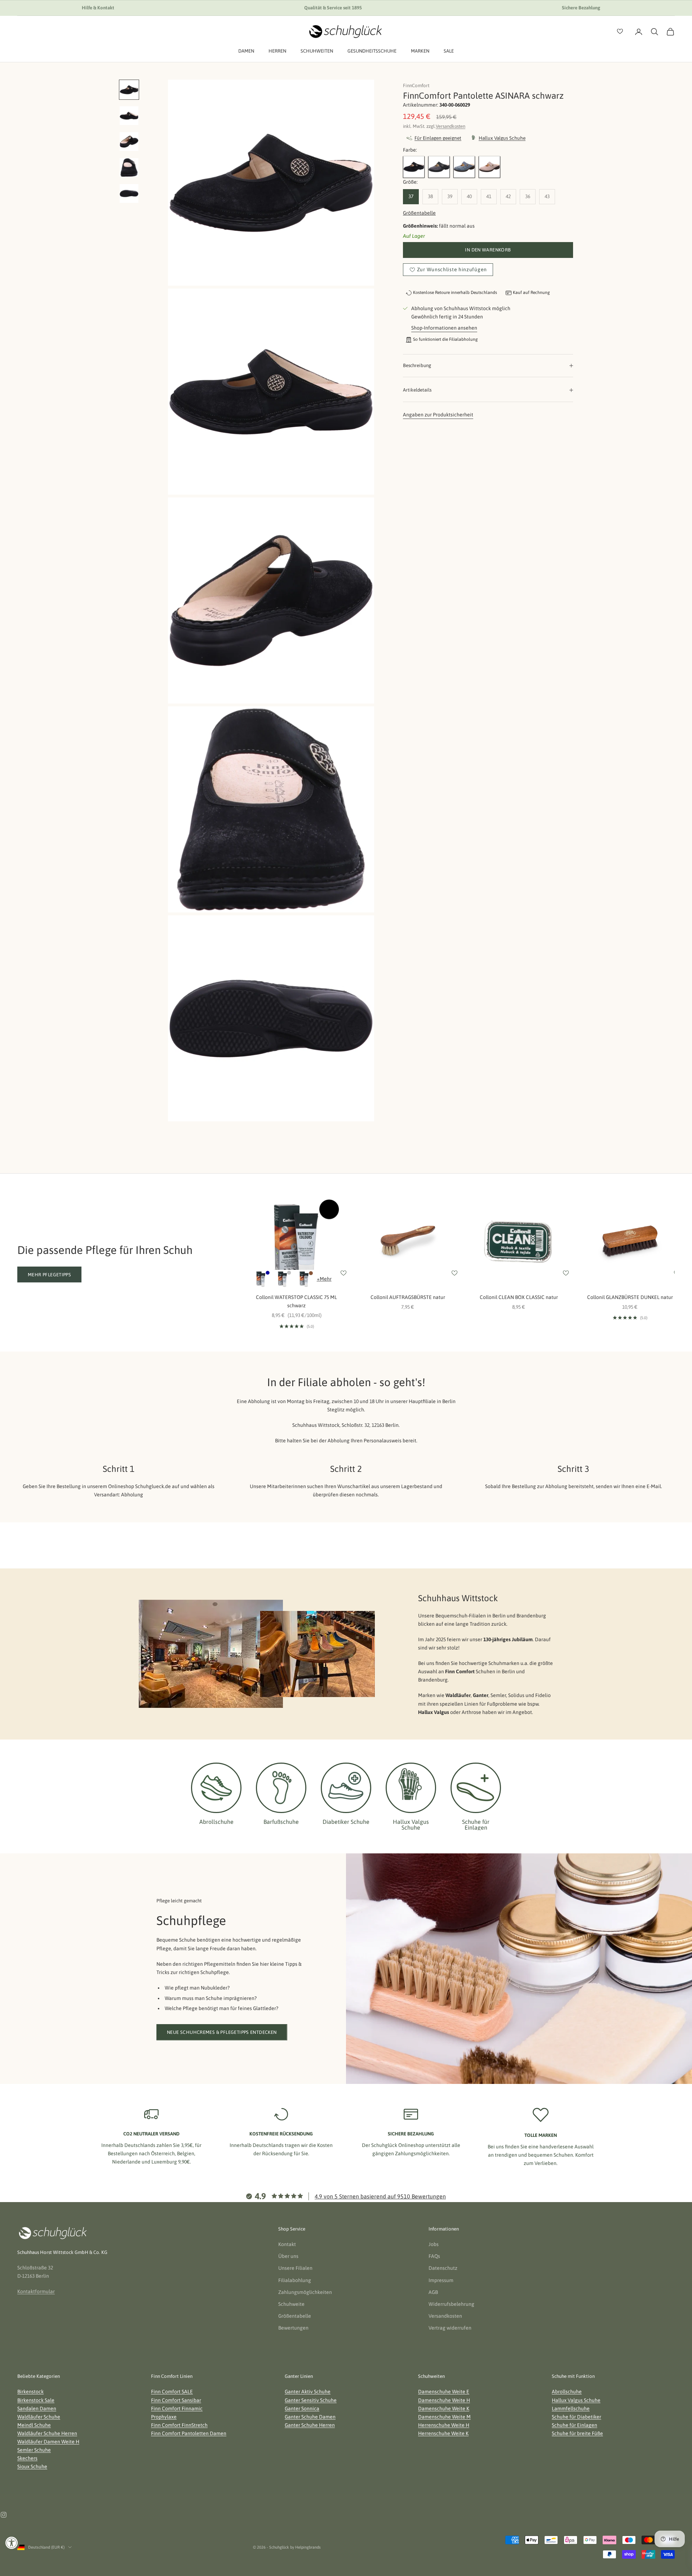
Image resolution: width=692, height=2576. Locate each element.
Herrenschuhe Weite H (444, 2425)
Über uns (288, 2256)
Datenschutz (443, 2268)
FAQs (434, 2256)
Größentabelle (419, 213)
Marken (420, 51)
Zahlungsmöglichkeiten (305, 2292)
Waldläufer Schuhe (39, 2417)
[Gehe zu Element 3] (129, 142)
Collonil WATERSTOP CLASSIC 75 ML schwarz (296, 1301)
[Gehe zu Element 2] (129, 116)
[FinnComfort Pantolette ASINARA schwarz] (414, 167)
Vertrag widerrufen (450, 2328)
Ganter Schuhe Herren (310, 2425)
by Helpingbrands (305, 2547)
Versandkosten (451, 126)
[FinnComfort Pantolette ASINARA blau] (464, 167)
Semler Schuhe (34, 2450)
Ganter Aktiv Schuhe (308, 2392)
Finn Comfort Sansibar (176, 2400)
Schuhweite (291, 2304)
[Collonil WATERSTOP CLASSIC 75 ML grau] (283, 1279)
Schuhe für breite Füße (577, 2433)
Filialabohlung (295, 2280)
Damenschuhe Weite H (444, 2400)
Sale (449, 51)
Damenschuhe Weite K (444, 2408)
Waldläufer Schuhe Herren (47, 2433)
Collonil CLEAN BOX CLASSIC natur (519, 1297)
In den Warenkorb (488, 250)
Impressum (441, 2280)
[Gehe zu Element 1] (129, 90)
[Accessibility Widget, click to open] (12, 2543)
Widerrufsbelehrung (451, 2304)
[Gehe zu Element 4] (129, 168)
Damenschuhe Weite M (444, 2417)
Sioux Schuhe (32, 2466)
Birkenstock (30, 2392)
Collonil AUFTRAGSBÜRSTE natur (408, 1297)
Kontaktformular (36, 2291)
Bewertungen (293, 2328)
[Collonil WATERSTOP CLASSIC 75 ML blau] (261, 1279)
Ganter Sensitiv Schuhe (311, 2400)
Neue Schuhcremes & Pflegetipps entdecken (222, 2032)
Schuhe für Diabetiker (576, 2417)
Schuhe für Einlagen (575, 2425)
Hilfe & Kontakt (98, 8)
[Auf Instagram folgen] (4, 2515)
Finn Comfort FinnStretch (179, 2425)
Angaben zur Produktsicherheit (438, 414)
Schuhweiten (317, 51)
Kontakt (287, 2244)
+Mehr (324, 1279)
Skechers (27, 2458)
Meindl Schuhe (34, 2425)
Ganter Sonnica (302, 2408)
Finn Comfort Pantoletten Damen (189, 2433)
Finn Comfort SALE (172, 2392)
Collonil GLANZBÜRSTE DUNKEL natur (630, 1297)
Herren (277, 51)
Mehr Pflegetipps (49, 1275)
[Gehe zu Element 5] (129, 193)
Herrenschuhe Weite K (443, 2433)
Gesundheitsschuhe (372, 51)
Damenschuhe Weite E (444, 2392)
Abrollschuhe (567, 2392)
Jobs (434, 2244)
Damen (246, 51)
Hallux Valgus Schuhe (576, 2400)
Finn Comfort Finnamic (177, 2408)
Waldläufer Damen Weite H (48, 2442)
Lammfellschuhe (571, 2408)
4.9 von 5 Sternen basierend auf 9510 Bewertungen (380, 2196)
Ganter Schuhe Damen (310, 2417)
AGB (433, 2292)
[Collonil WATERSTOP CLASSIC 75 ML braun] (304, 1279)
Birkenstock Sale (36, 2400)
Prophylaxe (164, 2417)
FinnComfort (416, 86)
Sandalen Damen (37, 2408)
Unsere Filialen (295, 2268)
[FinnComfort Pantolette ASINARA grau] (439, 167)
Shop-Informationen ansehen (444, 328)
